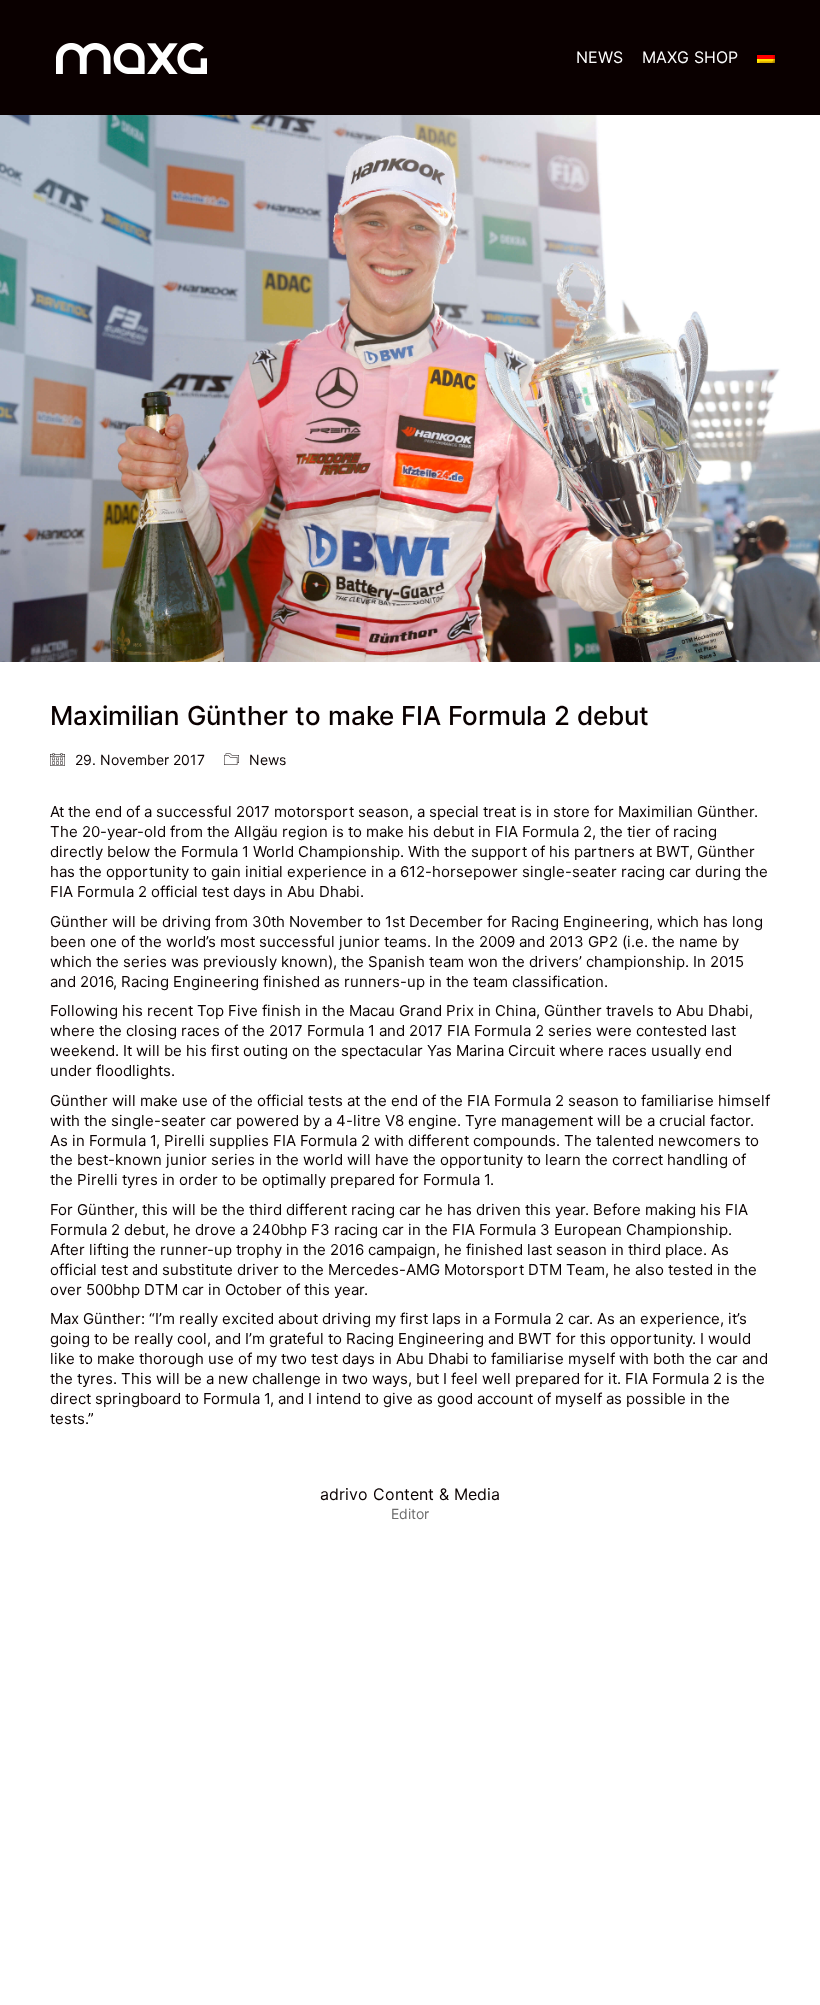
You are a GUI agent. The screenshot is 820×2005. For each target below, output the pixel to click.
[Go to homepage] (131, 57)
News (267, 759)
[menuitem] (766, 57)
